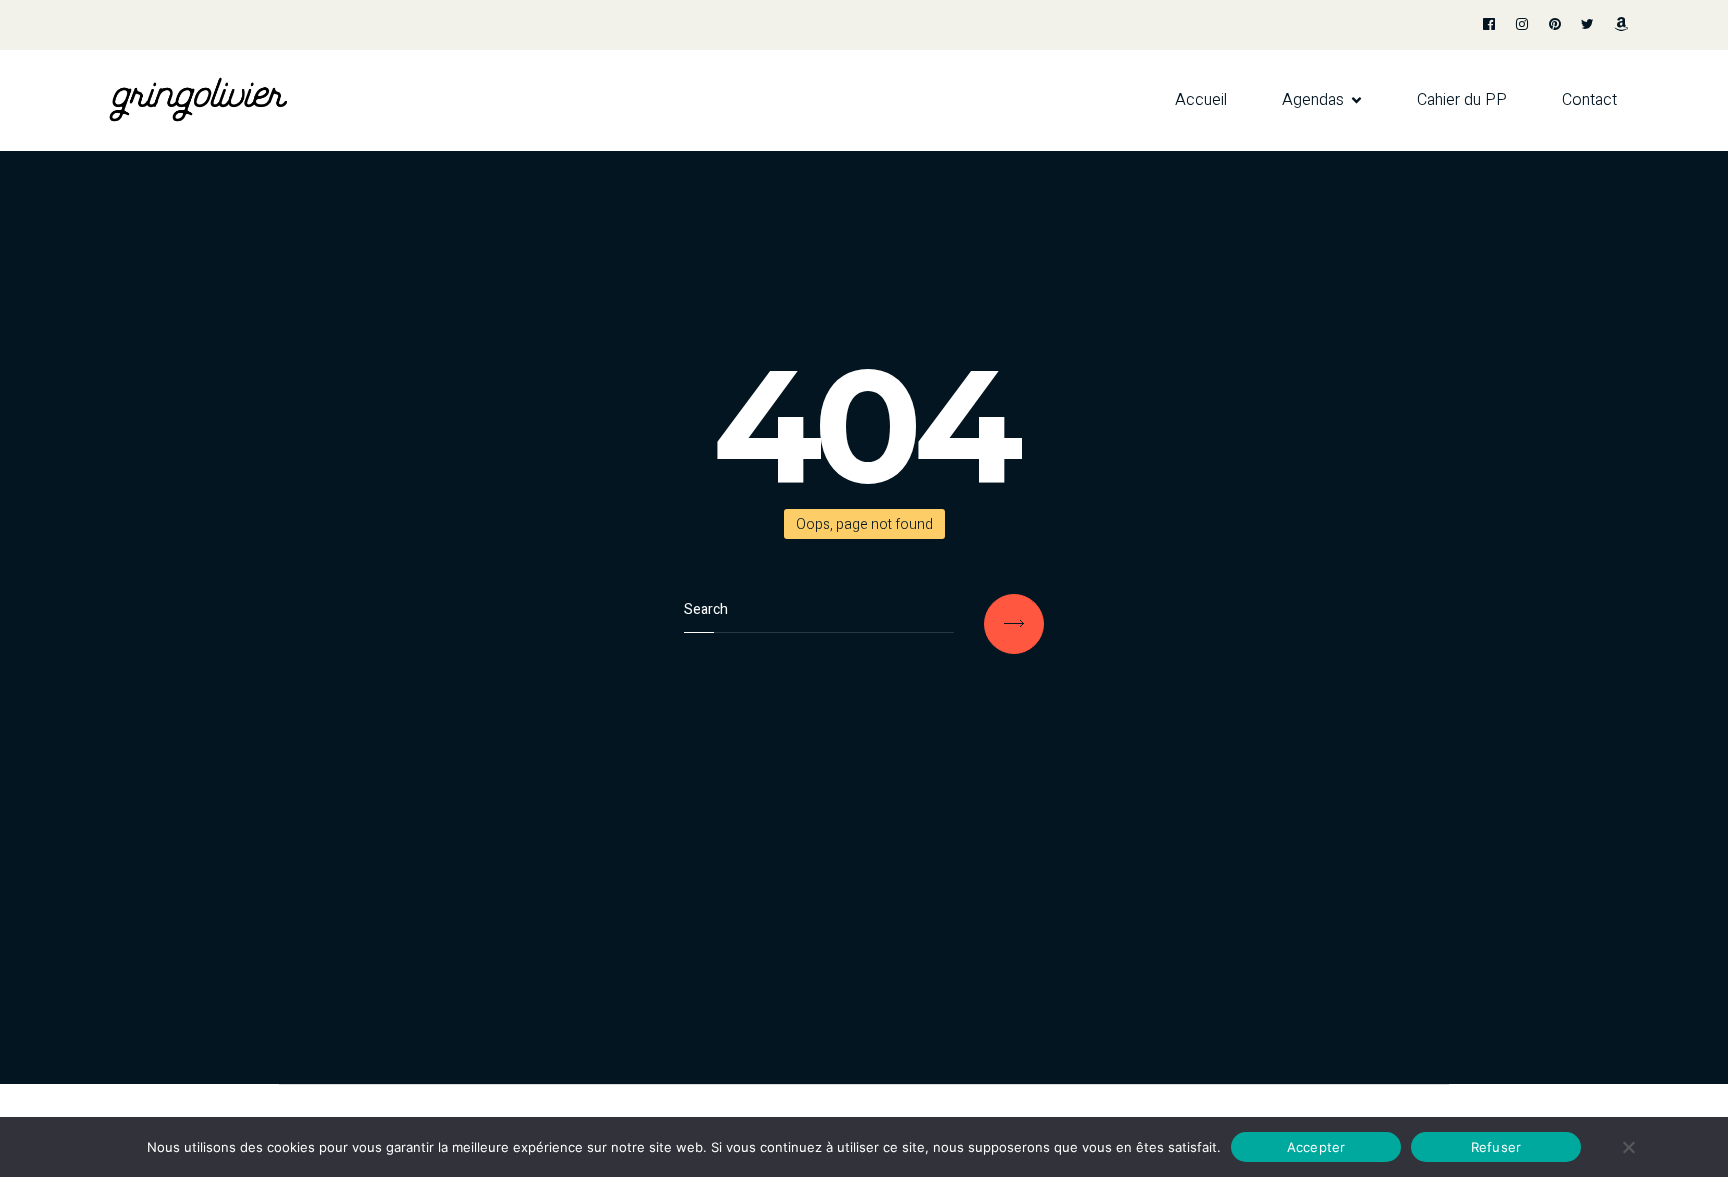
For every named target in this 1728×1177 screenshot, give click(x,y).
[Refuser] (1628, 1147)
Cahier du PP (1462, 100)
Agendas (1313, 100)
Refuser (1496, 1146)
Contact (1589, 100)
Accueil (1201, 100)
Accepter (1316, 1146)
